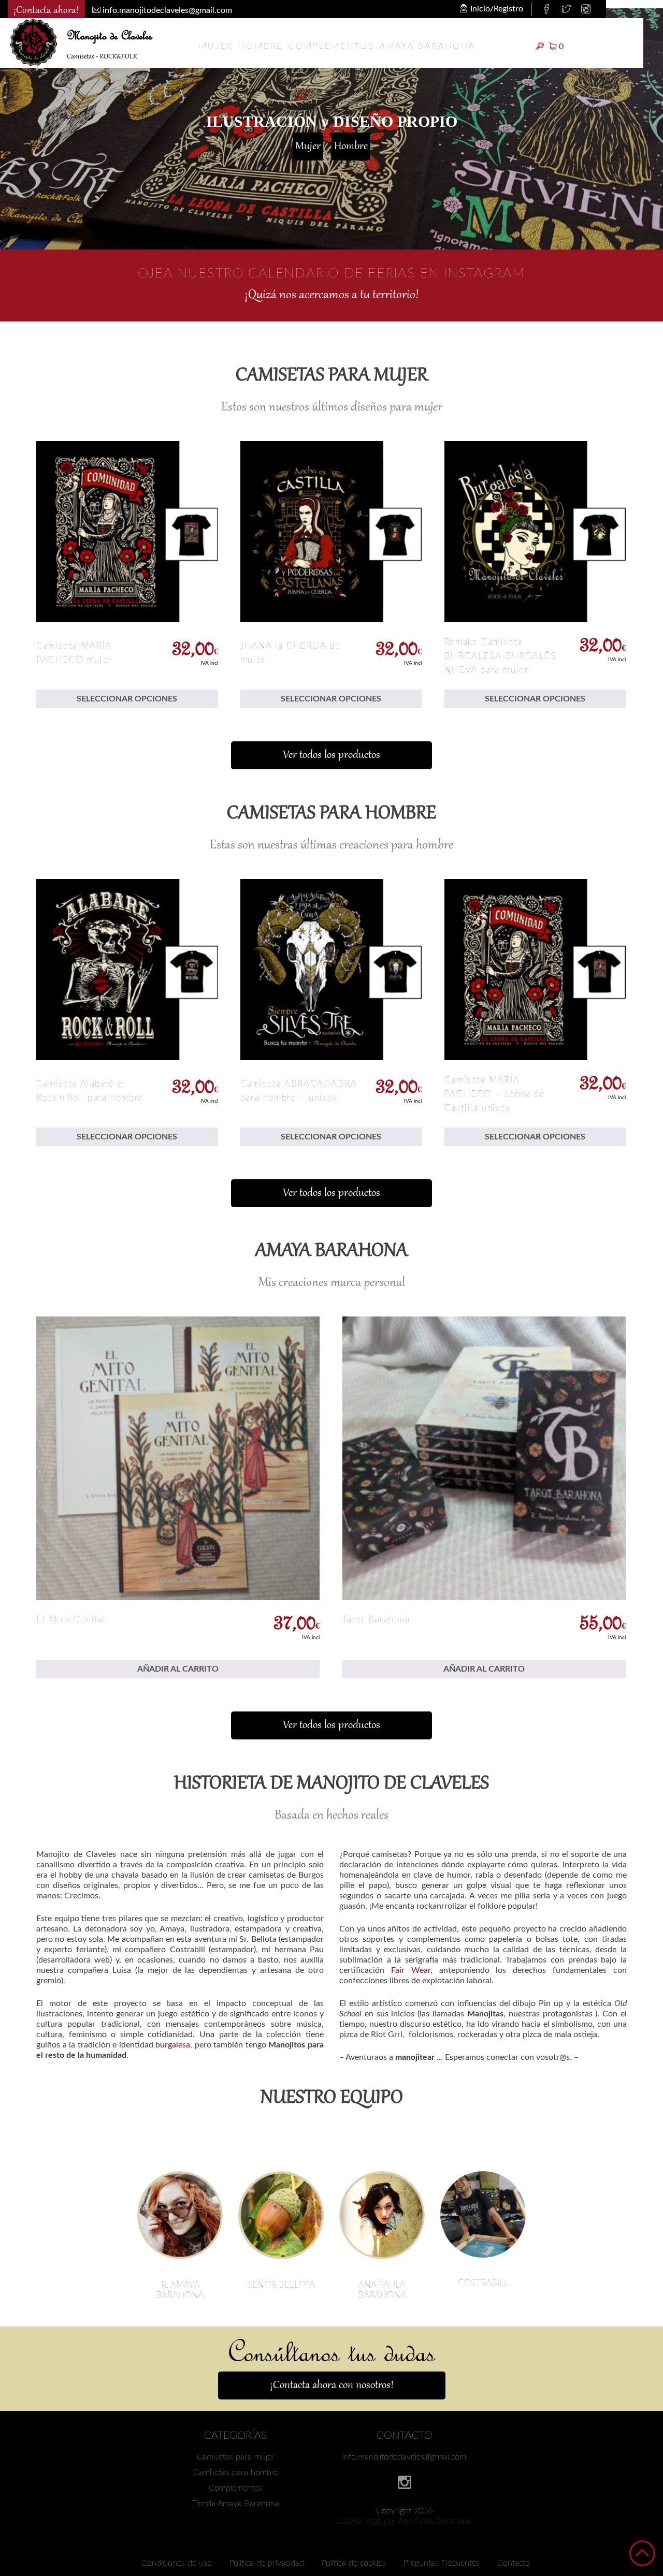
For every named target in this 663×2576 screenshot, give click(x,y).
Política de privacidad (267, 2563)
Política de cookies (354, 2563)
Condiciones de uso (177, 2563)
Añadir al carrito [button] (178, 1669)
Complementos (331, 46)
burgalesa (173, 2045)
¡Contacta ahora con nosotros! (332, 2385)
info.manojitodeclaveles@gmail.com (404, 2457)
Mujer (216, 46)
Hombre (261, 46)
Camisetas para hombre (236, 2472)
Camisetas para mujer (236, 2457)
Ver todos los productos (331, 755)
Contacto (514, 2563)
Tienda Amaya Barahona (235, 2504)
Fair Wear (411, 1970)
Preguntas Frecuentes (442, 2563)
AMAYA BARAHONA (428, 46)
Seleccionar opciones (127, 699)
